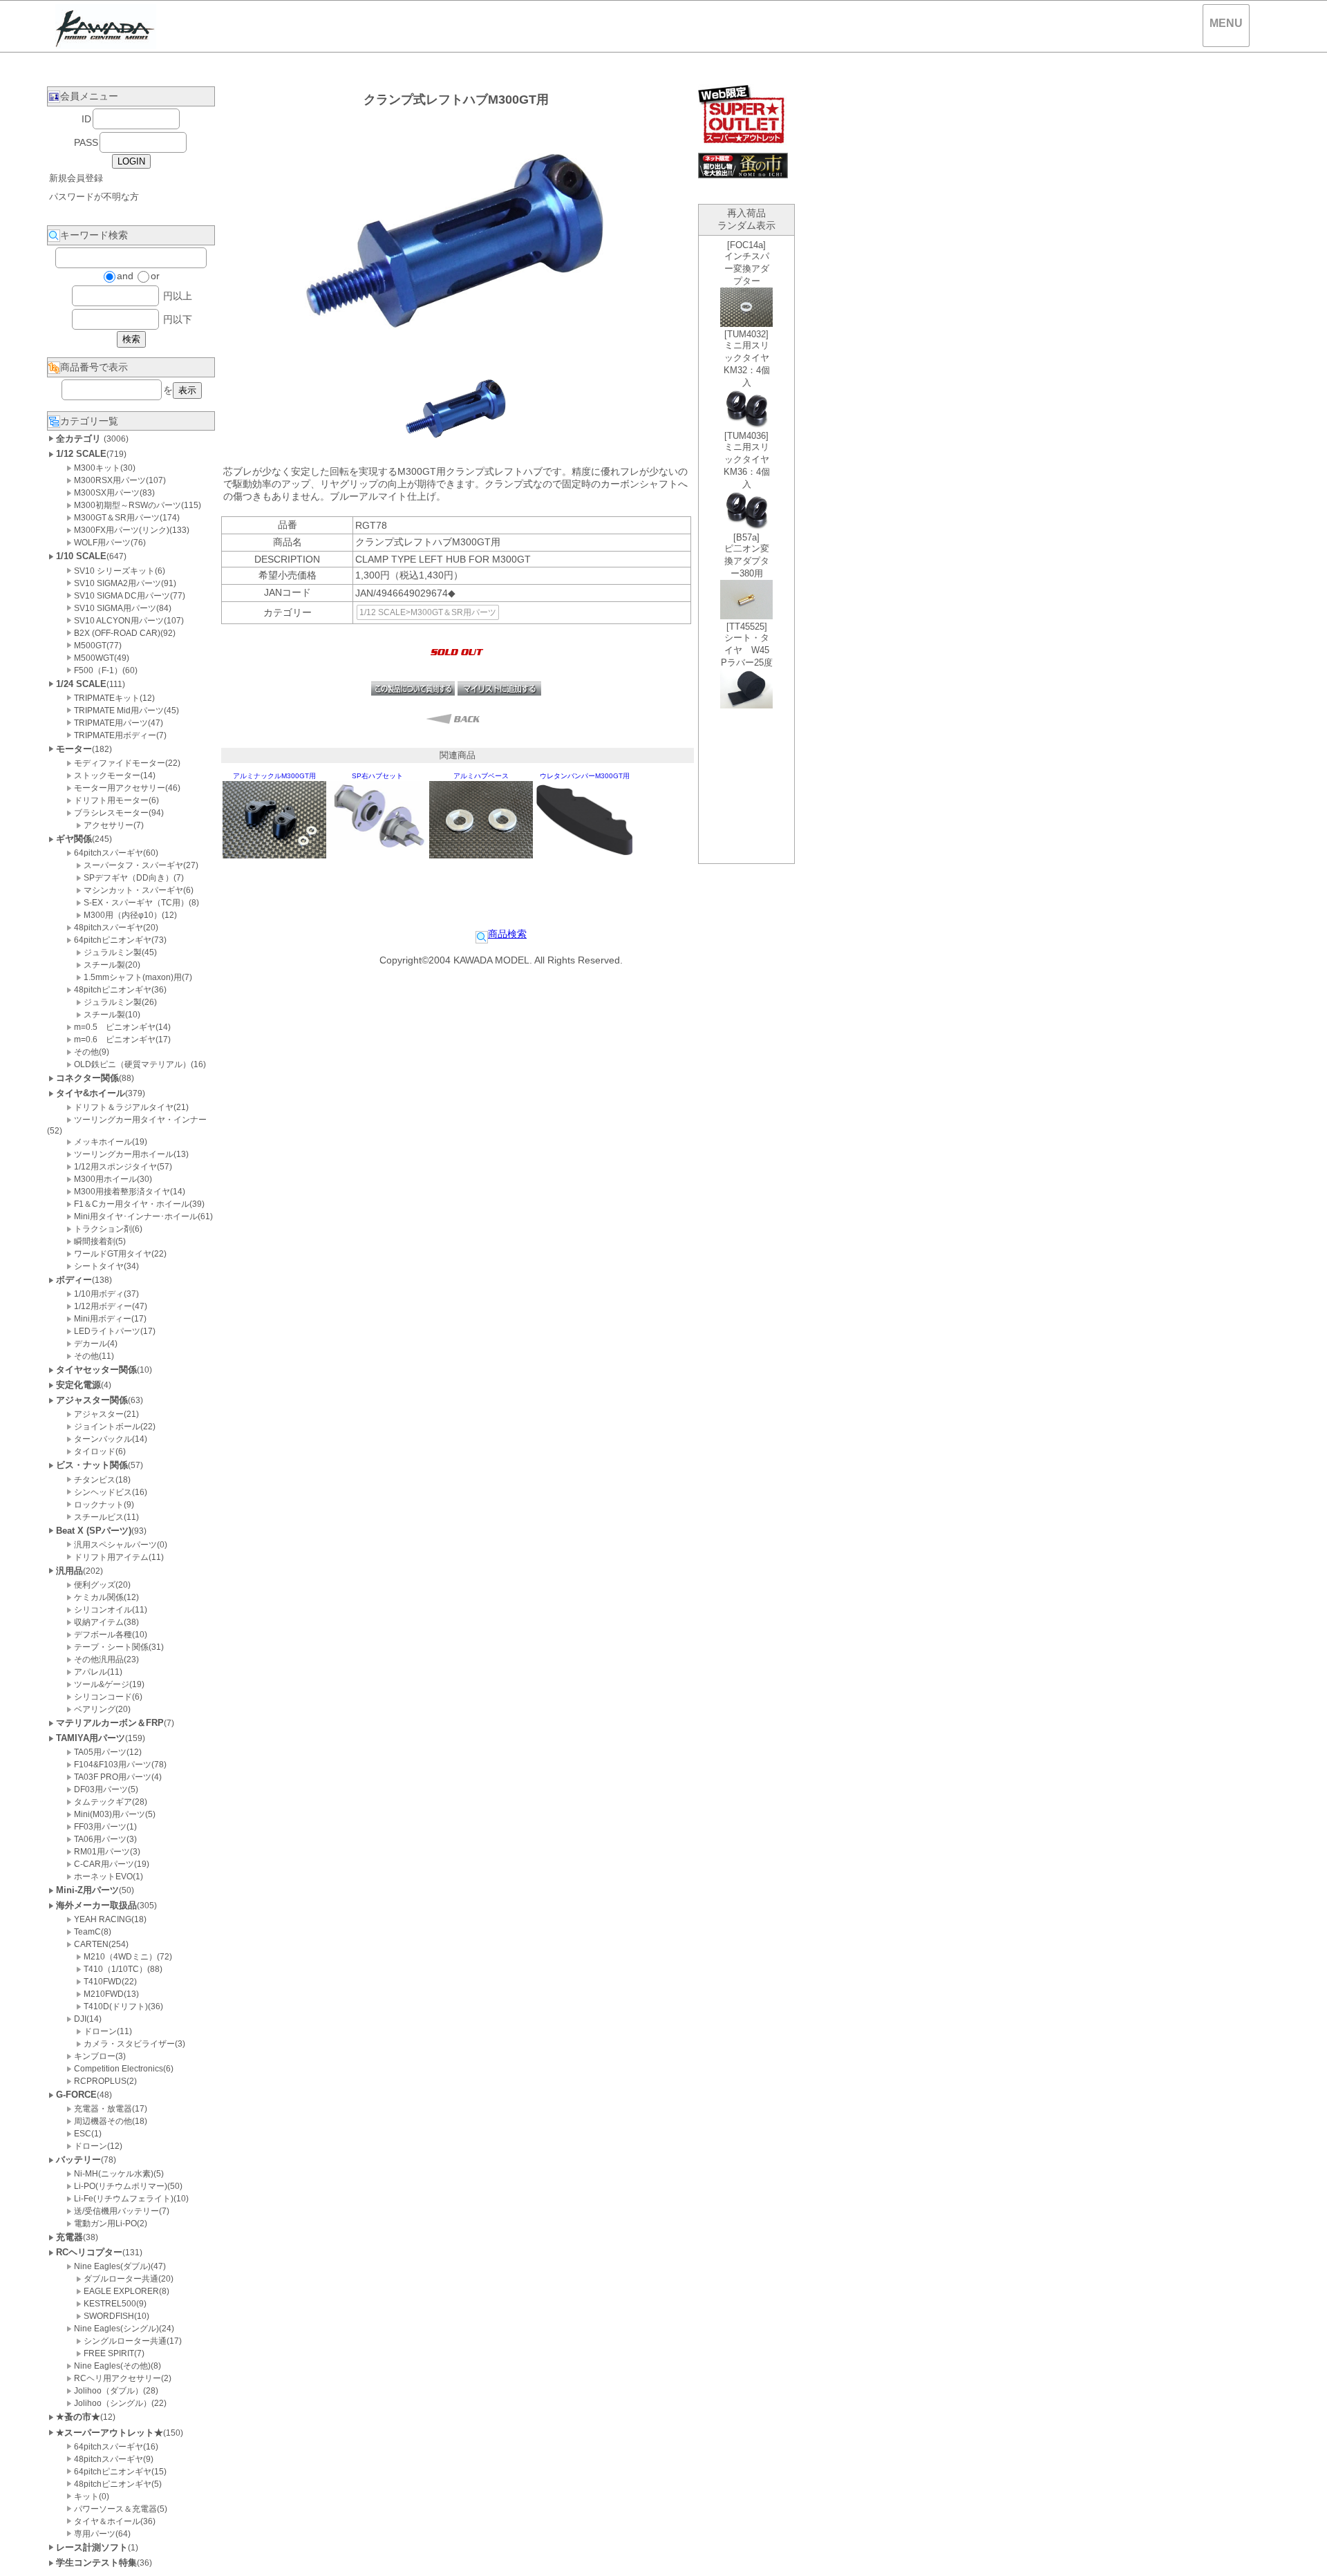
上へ (1303, 2555)
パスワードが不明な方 (94, 197)
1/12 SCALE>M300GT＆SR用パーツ (428, 612)
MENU (1226, 23)
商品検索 (507, 934)
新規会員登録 (76, 178)
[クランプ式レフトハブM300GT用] (456, 447)
